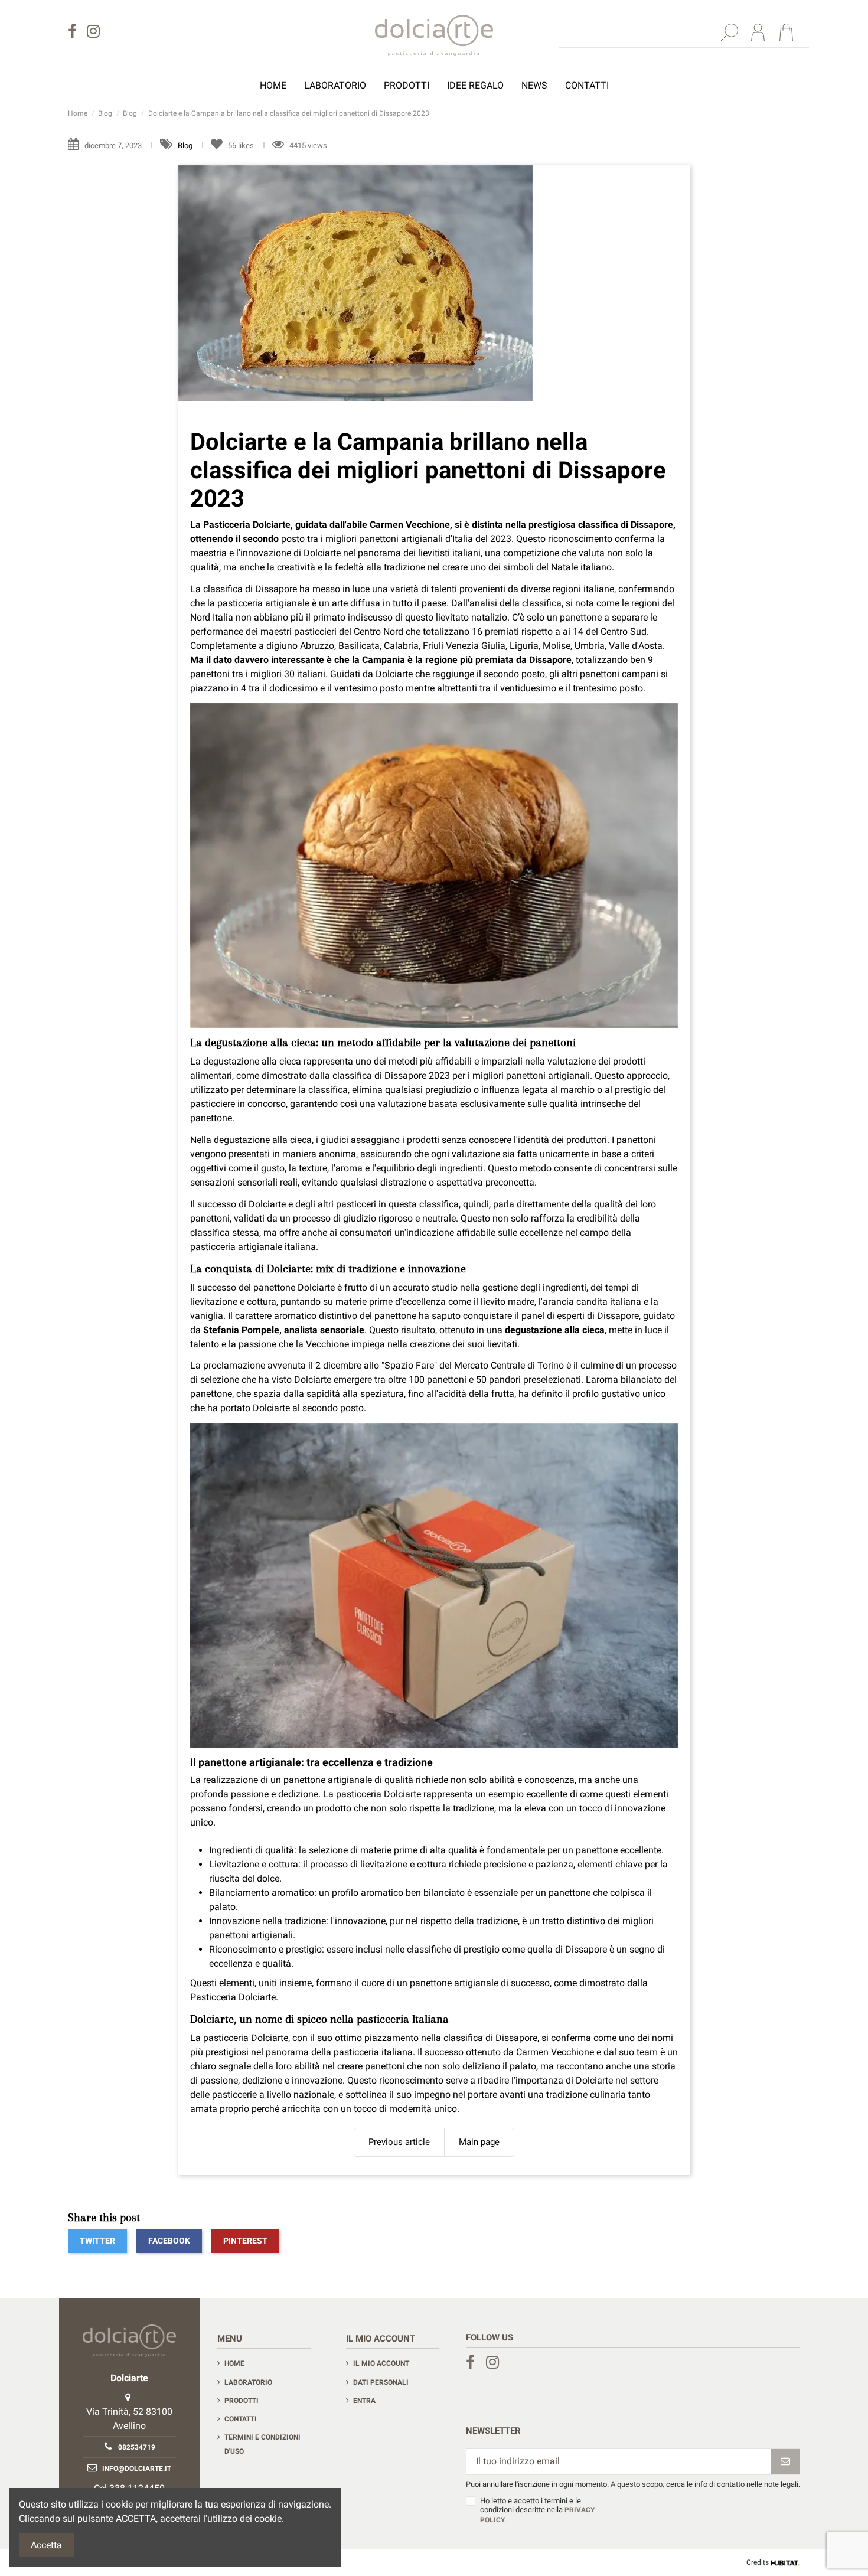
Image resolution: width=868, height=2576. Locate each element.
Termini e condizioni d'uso (262, 2444)
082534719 (137, 2447)
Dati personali (381, 2382)
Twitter (97, 2241)
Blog (186, 146)
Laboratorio (248, 2382)
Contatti (241, 2419)
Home (234, 2363)
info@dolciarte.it (137, 2469)
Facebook (169, 2241)
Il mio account (381, 2363)
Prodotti (242, 2401)
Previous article (399, 2142)
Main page (479, 2142)
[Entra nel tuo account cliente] (758, 32)
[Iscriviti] (785, 2462)
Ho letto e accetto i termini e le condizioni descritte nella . (537, 2510)
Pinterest (245, 2241)
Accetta (46, 2545)
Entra (364, 2401)
